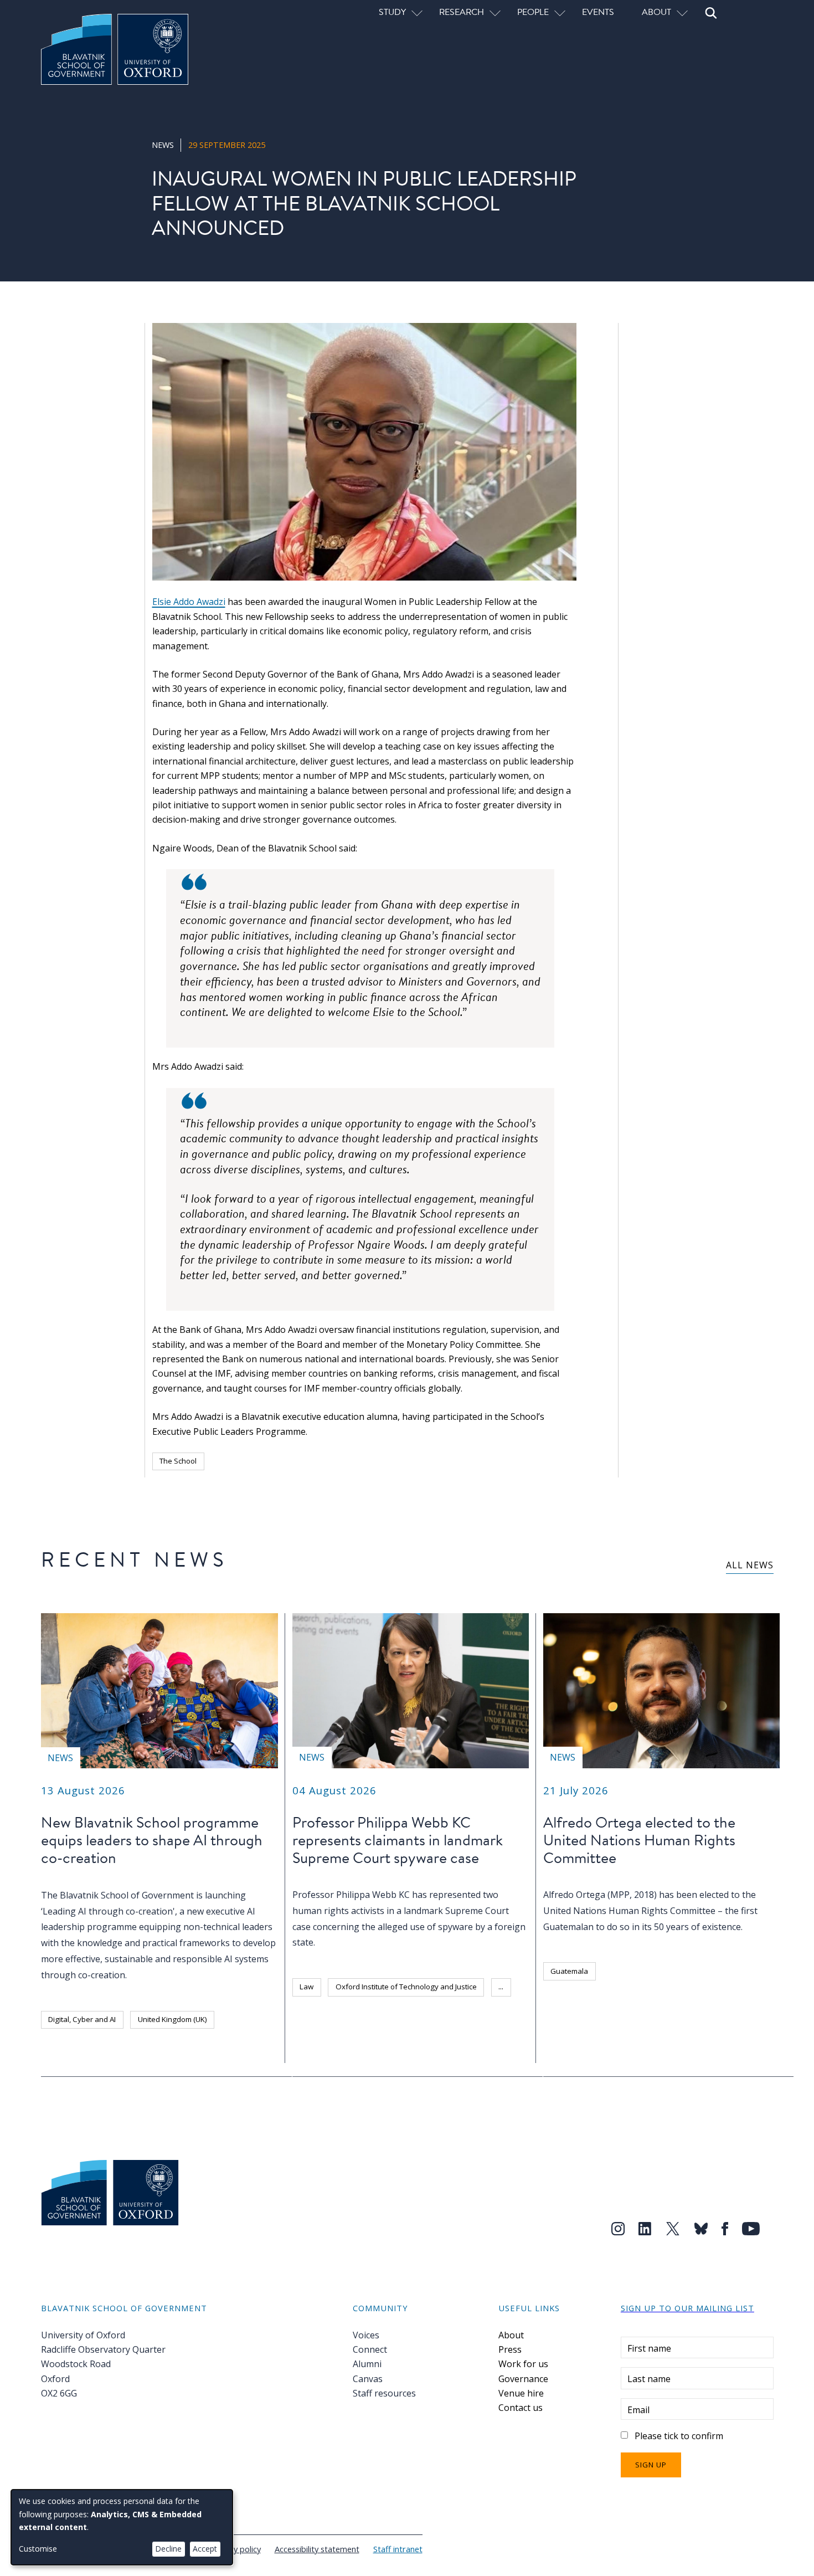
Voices (366, 2335)
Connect (370, 2349)
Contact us (521, 2408)
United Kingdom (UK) (172, 2019)
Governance (523, 2379)
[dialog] (122, 2527)
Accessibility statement (317, 2549)
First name (649, 2348)
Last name (649, 2379)
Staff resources (384, 2393)
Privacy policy (236, 2549)
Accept (205, 2549)
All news (750, 1565)
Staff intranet (398, 2549)
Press (510, 2349)
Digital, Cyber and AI (82, 2019)
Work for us (523, 2364)
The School (178, 1461)
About (511, 2335)
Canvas (368, 2379)
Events (598, 12)
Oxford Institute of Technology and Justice (406, 1987)
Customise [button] (38, 2549)
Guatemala (569, 1971)
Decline (168, 2549)
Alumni (367, 2364)
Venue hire (521, 2393)
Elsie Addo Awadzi (189, 602)
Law (306, 1987)
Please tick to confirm (679, 2436)
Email (638, 2410)
